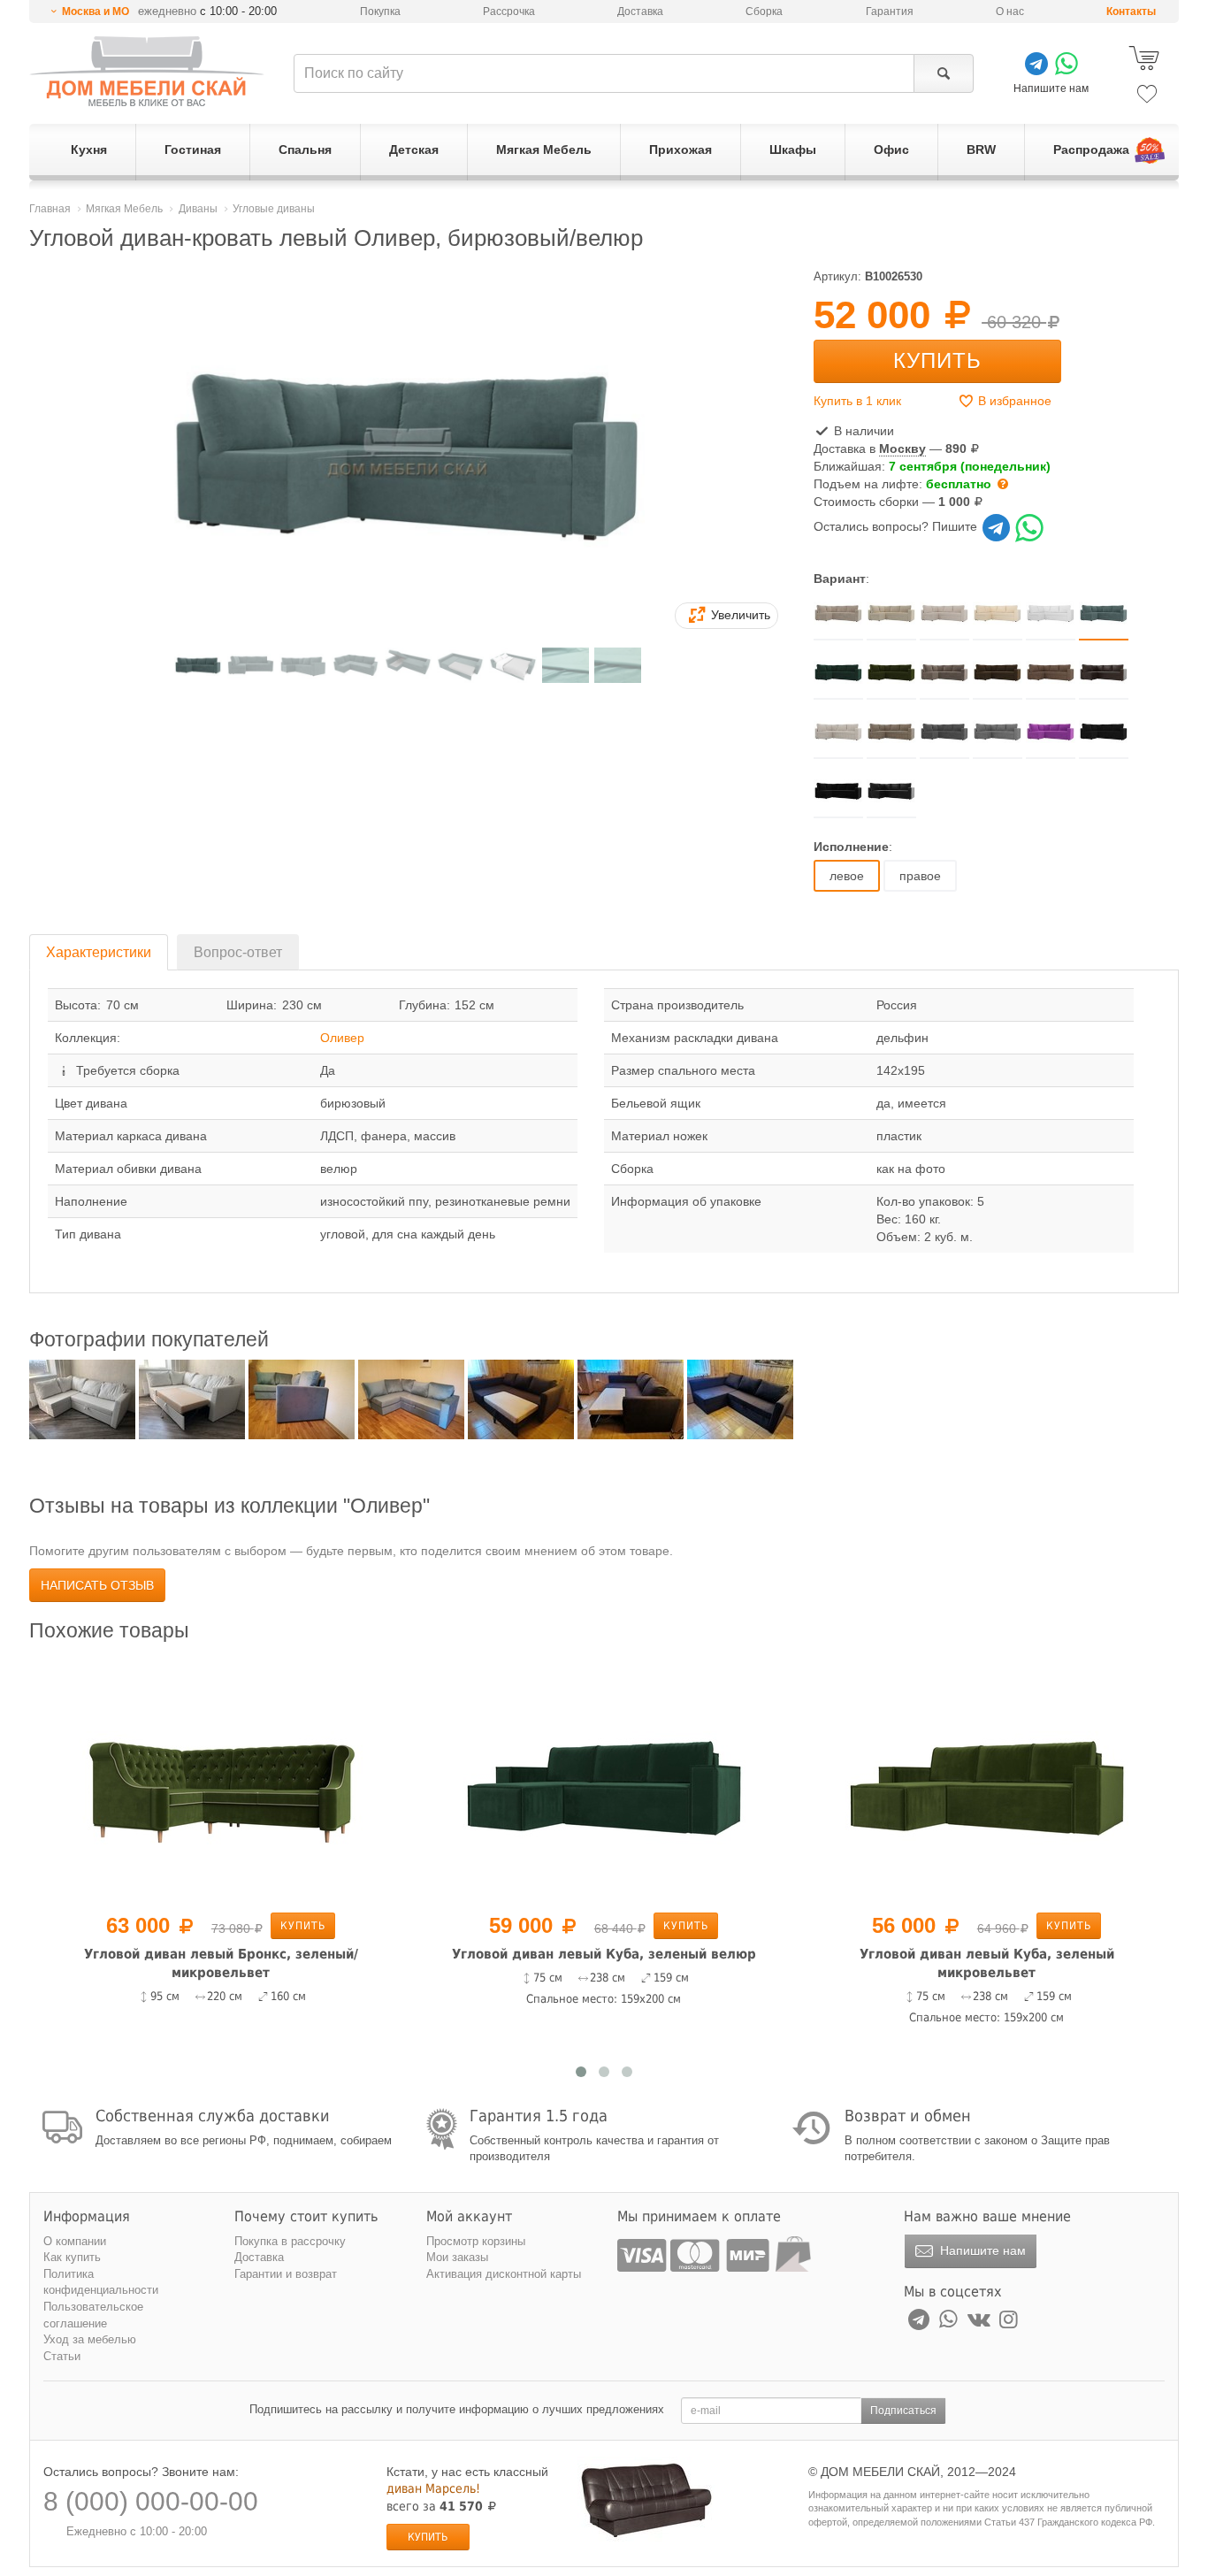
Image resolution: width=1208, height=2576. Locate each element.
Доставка (640, 11)
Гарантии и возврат (286, 2274)
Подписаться (903, 2411)
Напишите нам (981, 2250)
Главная (50, 209)
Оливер (342, 1038)
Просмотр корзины (476, 2241)
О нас (1010, 11)
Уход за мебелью (90, 2339)
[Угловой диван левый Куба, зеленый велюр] (604, 1780)
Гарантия (890, 11)
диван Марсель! (433, 2488)
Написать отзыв (97, 1585)
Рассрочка (509, 11)
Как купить (72, 2257)
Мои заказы (457, 2257)
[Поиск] (943, 73)
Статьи (62, 2356)
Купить (937, 360)
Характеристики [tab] (99, 952)
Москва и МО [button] (96, 11)
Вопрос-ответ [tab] (238, 952)
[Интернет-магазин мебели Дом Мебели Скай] (147, 71)
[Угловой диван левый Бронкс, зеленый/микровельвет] (221, 1780)
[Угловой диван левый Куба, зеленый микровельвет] (986, 1780)
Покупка (380, 11)
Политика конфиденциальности (101, 2282)
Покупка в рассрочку (290, 2241)
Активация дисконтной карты (504, 2274)
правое (920, 876)
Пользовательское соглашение (93, 2315)
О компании (75, 2241)
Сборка (764, 11)
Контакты (1131, 11)
